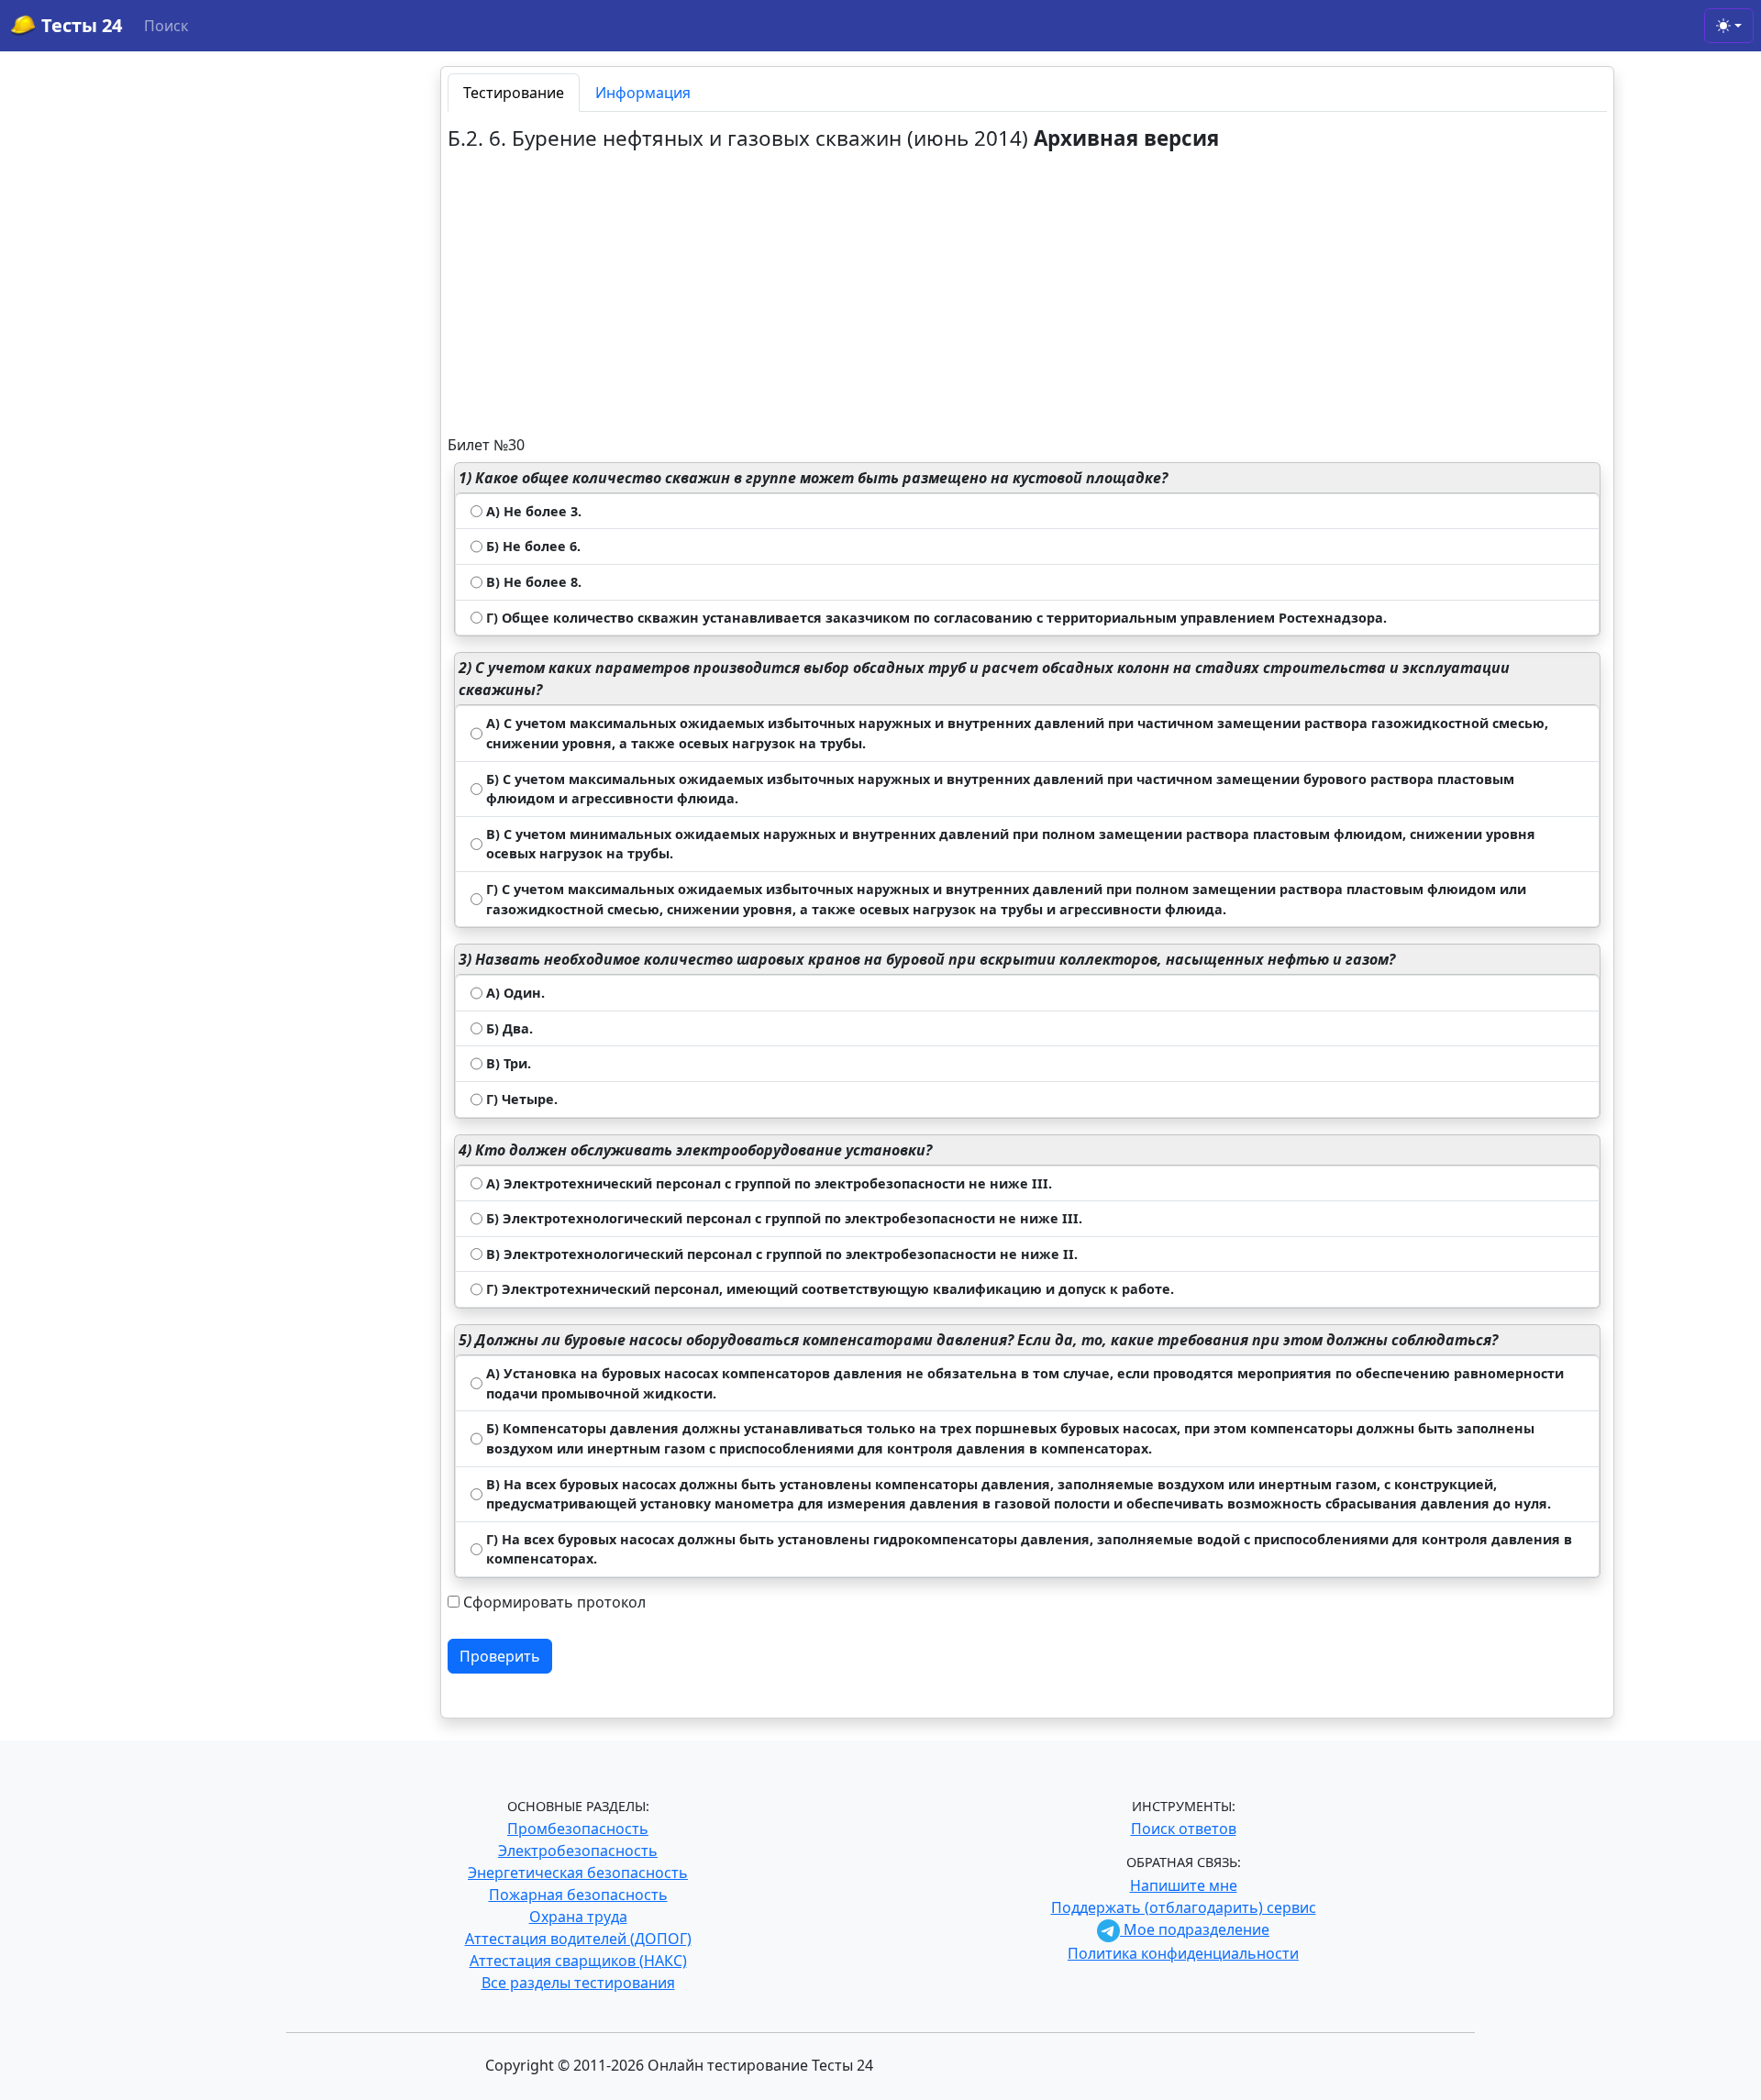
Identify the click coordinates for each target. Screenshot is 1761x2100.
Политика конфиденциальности (1183, 1953)
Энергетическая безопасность (578, 1873)
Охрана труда (578, 1917)
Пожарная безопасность (578, 1895)
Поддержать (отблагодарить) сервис (1184, 1907)
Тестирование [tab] (514, 93)
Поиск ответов (1184, 1829)
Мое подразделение (1195, 1929)
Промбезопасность (578, 1829)
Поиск (166, 26)
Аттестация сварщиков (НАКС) (578, 1961)
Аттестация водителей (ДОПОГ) (578, 1939)
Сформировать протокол (554, 1602)
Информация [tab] (643, 93)
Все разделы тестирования (578, 1983)
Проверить (500, 1656)
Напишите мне (1184, 1885)
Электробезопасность (578, 1851)
